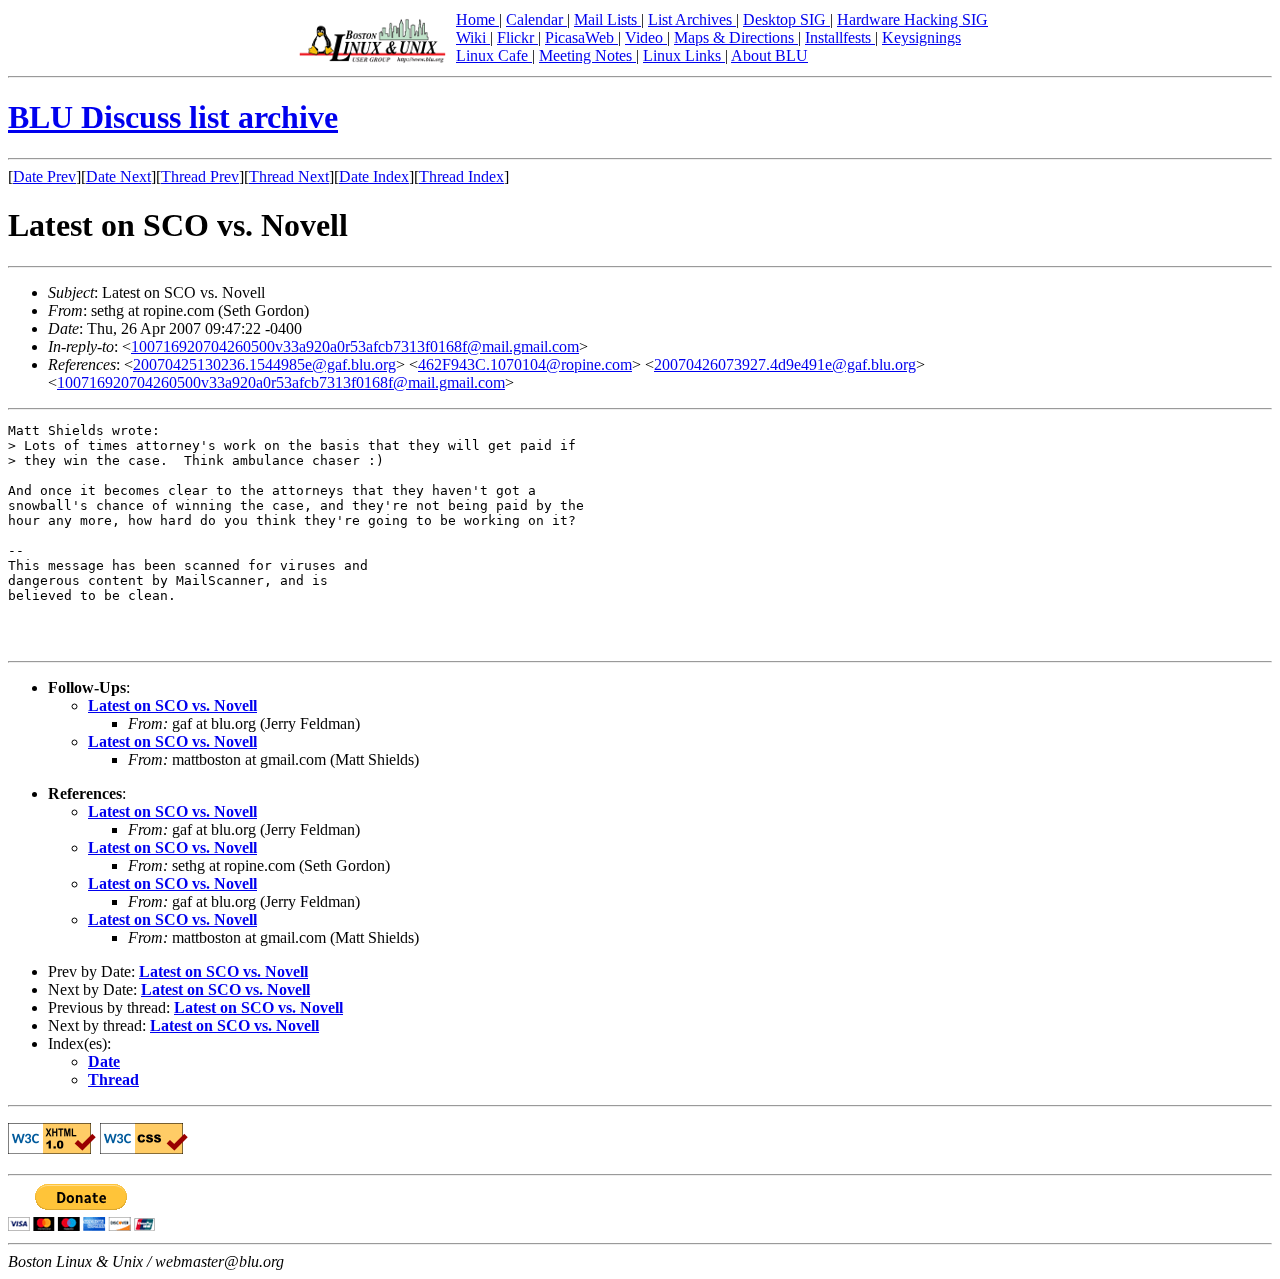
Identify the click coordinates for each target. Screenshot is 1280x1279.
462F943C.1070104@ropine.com (525, 364)
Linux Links (684, 55)
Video (646, 37)
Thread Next (289, 176)
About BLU (769, 55)
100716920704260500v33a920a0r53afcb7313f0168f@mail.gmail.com (355, 346)
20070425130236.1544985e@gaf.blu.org (264, 364)
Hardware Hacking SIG (912, 19)
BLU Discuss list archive (173, 117)
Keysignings (921, 37)
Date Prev (44, 176)
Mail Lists (607, 19)
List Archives (692, 19)
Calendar (536, 19)
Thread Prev (200, 176)
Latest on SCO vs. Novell (172, 705)
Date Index (374, 176)
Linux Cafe (494, 55)
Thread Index (461, 176)
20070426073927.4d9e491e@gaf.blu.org (785, 364)
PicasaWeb (581, 37)
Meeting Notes (587, 55)
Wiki (473, 37)
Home (477, 19)
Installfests (840, 37)
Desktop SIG (786, 19)
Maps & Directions (736, 37)
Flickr (517, 37)
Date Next (118, 176)
